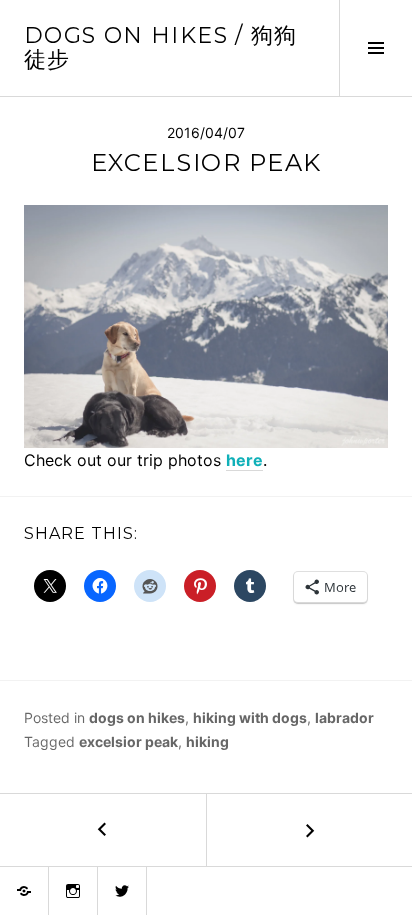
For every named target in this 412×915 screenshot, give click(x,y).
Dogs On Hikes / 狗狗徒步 (161, 47)
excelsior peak (128, 741)
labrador (344, 717)
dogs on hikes (137, 717)
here (244, 460)
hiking (207, 741)
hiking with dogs (250, 717)
